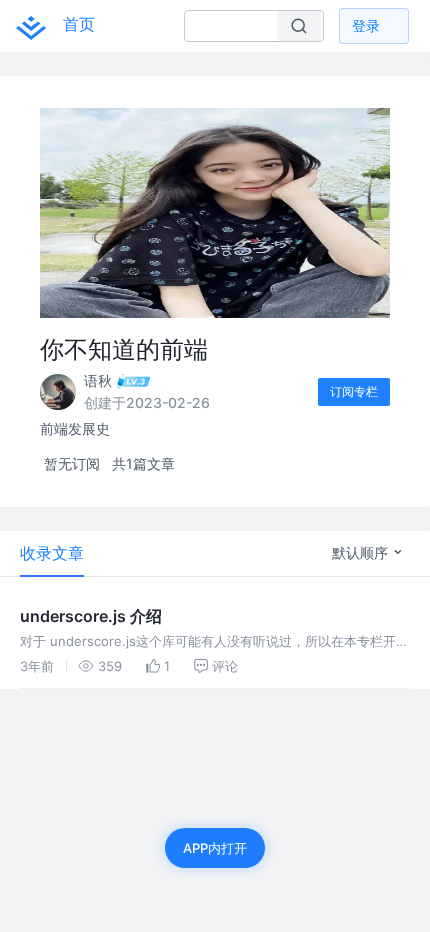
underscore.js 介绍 (91, 616)
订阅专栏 (354, 391)
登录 (366, 25)
